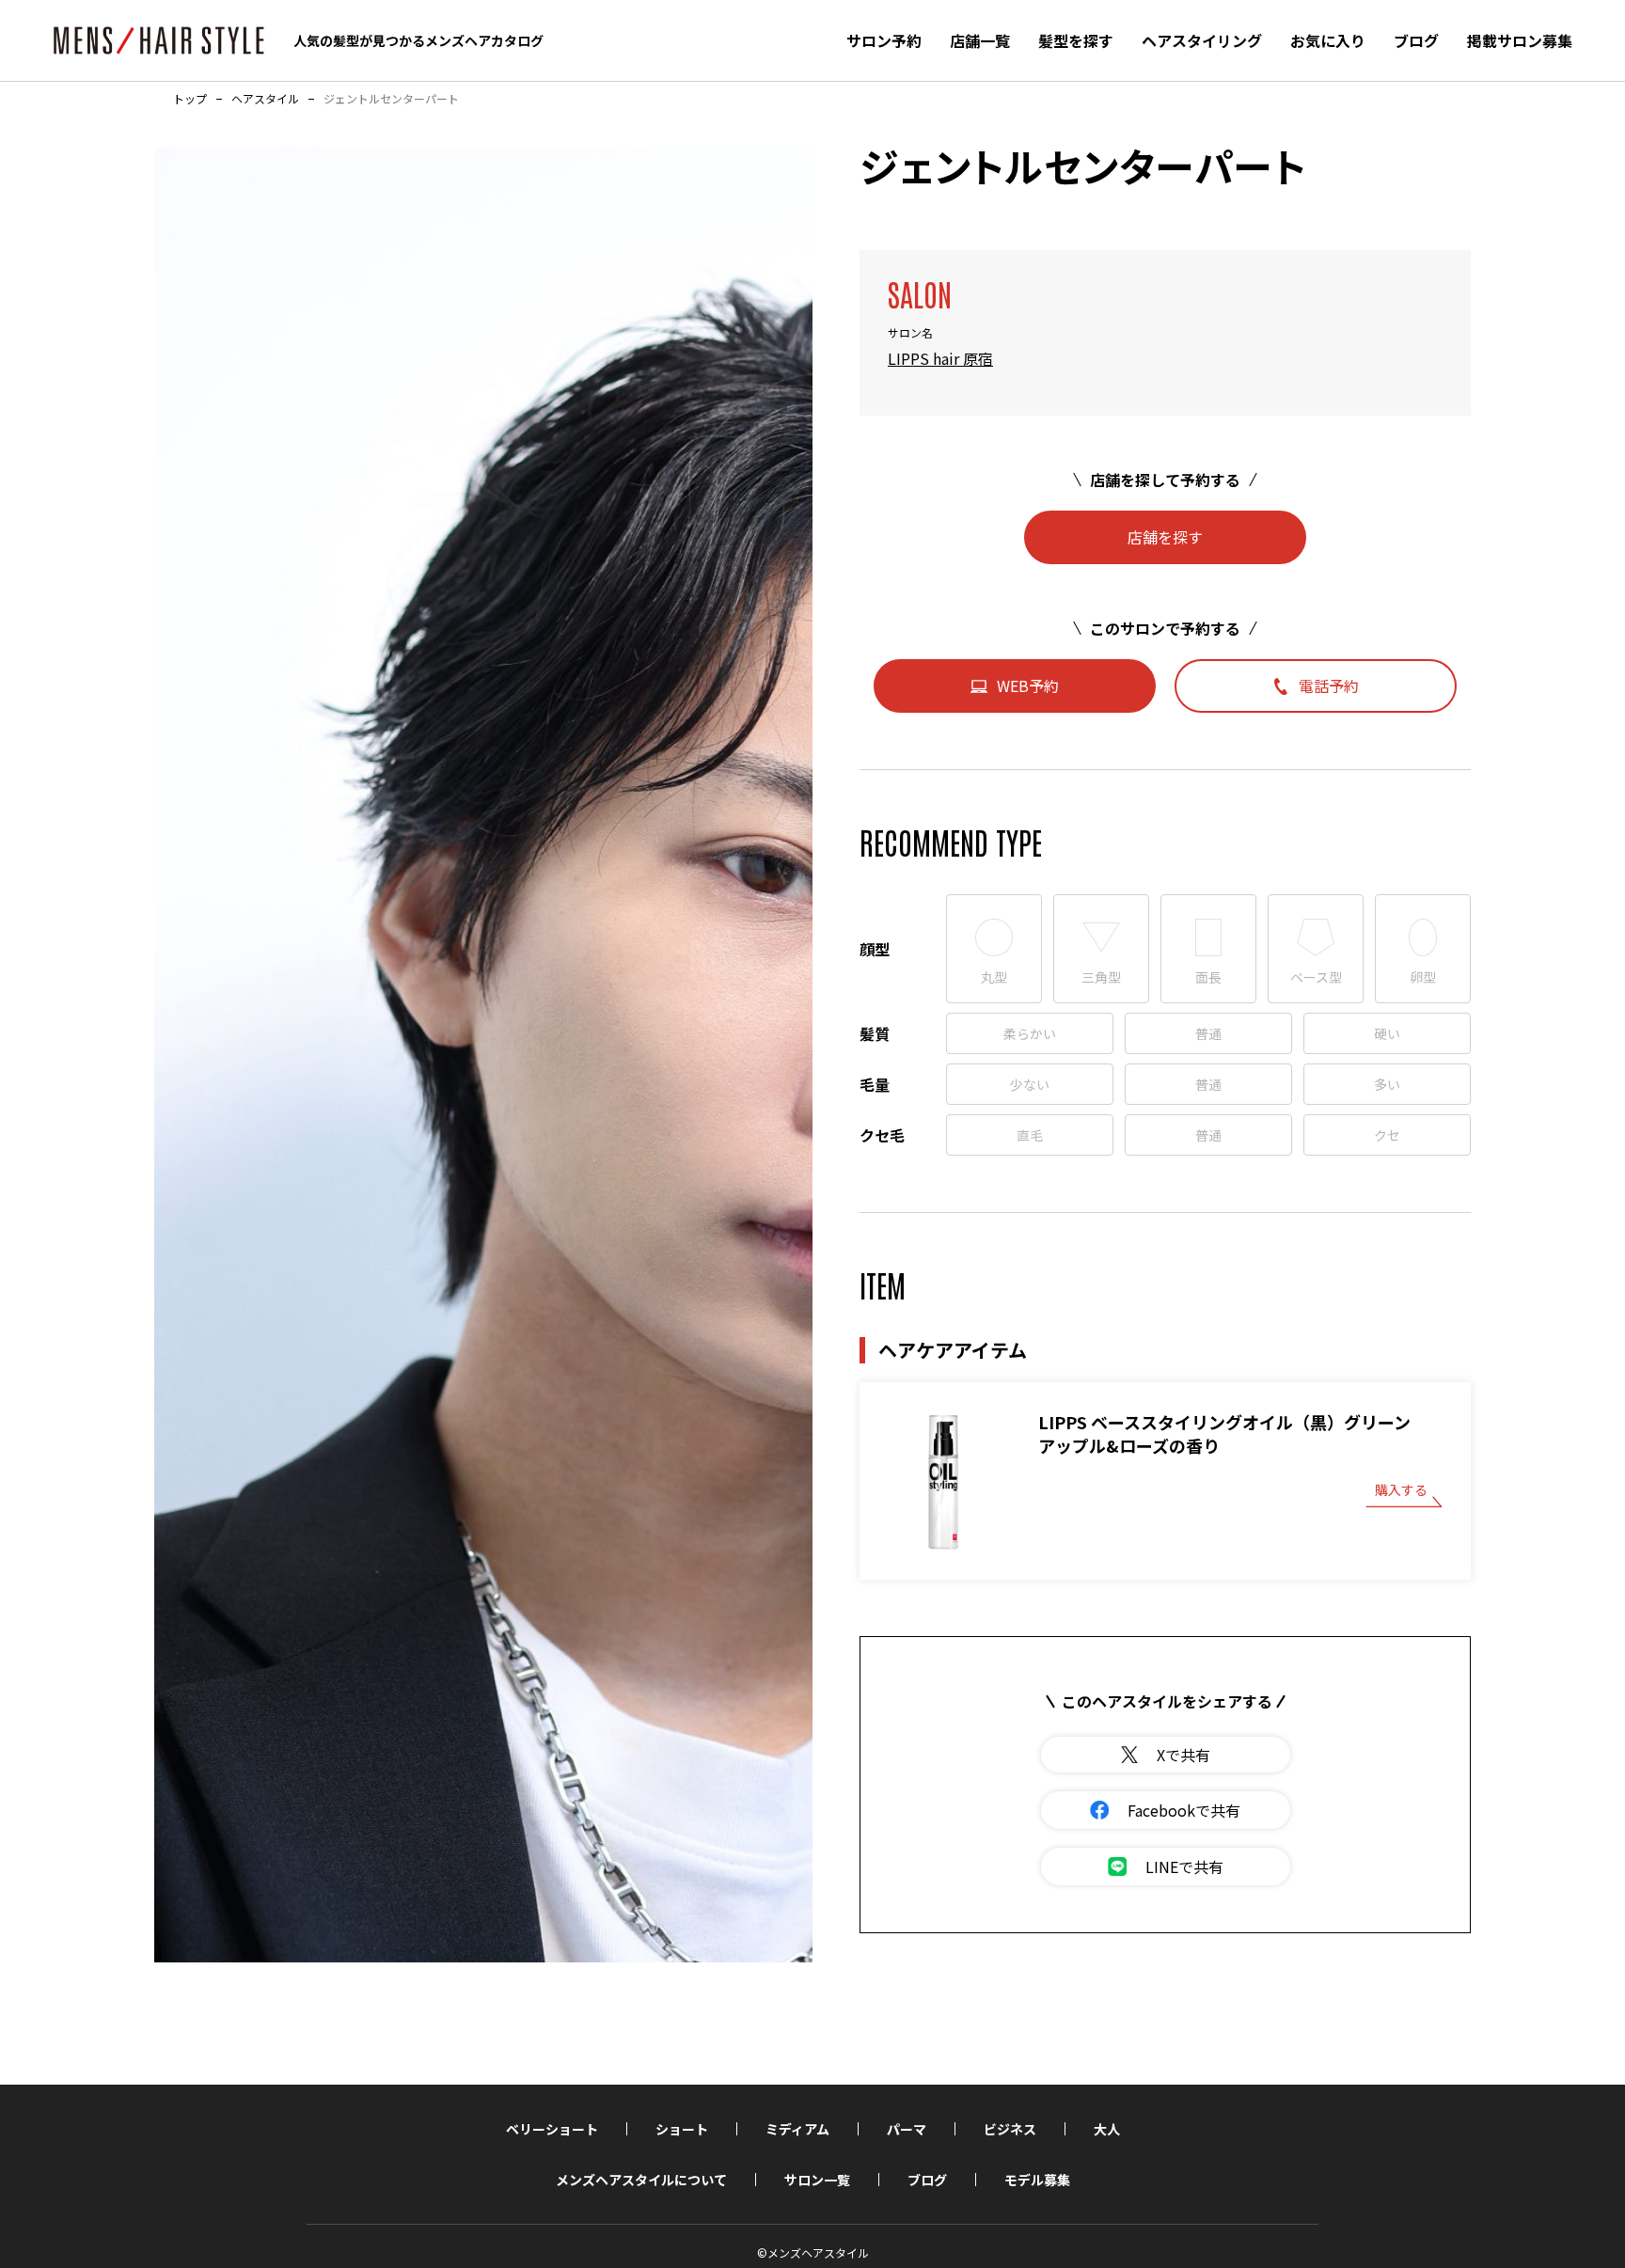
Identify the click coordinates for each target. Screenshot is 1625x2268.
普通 (1208, 1033)
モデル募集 (1037, 2180)
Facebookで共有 (1184, 1810)
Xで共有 (1183, 1755)
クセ (1387, 1135)
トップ (190, 99)
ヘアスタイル (265, 99)
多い (1387, 1084)
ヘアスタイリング (1202, 40)
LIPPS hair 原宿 (940, 358)
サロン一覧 (817, 2180)
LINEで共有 (1184, 1866)
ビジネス (1010, 2129)
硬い (1387, 1033)
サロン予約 (884, 40)
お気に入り (1328, 40)
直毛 (1030, 1135)
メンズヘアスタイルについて (641, 2180)
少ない (1030, 1084)
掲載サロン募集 (1520, 40)
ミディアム (797, 2129)
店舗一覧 (980, 40)
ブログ (1416, 40)
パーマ (907, 2129)
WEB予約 (1028, 685)
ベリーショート (552, 2129)
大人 (1107, 2129)
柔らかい (1030, 1033)
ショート (682, 2129)
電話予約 (1329, 685)
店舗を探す (1165, 537)
